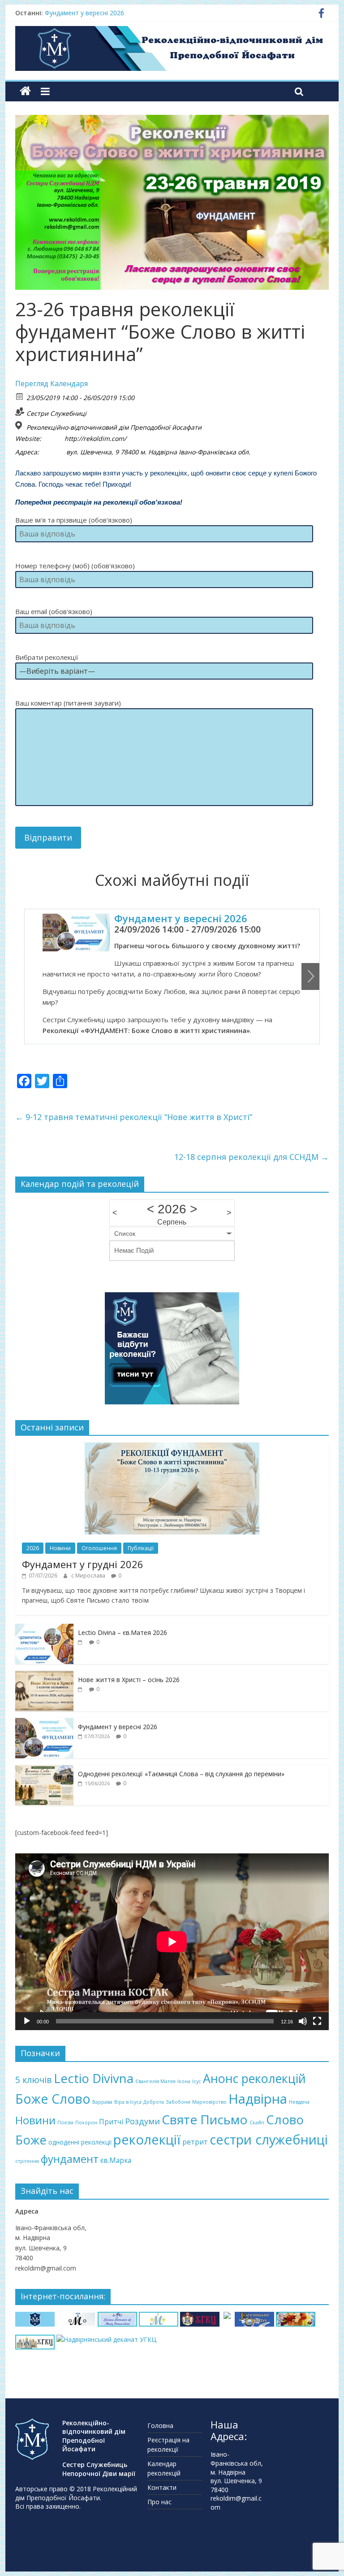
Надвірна (258, 2099)
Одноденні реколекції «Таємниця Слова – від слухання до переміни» (181, 1774)
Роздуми (142, 2121)
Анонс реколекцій (254, 2078)
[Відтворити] (27, 2021)
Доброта (154, 2102)
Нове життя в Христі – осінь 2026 (129, 1680)
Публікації (141, 1548)
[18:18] (81, 1642)
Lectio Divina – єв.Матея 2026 (123, 1632)
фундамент (70, 2159)
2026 (33, 1548)
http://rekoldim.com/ (95, 439)
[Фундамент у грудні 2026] (172, 1447)
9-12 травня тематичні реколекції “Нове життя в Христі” (134, 1117)
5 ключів (34, 2080)
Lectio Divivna (94, 2078)
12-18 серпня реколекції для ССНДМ (252, 1157)
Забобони (178, 2102)
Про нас (159, 2502)
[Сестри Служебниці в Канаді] (117, 2317)
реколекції (147, 2140)
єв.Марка (116, 2160)
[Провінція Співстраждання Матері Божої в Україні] (35, 2317)
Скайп (257, 2123)
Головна (160, 2426)
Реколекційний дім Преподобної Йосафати (76, 2493)
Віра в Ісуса (128, 2102)
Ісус (197, 2081)
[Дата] (20, 396)
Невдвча (299, 2102)
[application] (172, 1942)
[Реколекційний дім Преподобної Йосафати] (25, 91)
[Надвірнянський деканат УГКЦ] (106, 2339)
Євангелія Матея (155, 2081)
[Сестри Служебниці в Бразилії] (159, 2317)
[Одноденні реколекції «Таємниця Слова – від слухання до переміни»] (44, 1770)
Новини (60, 1548)
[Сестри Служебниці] (76, 2317)
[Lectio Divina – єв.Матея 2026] (44, 1628)
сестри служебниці (269, 2139)
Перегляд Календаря (52, 384)
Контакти (162, 2487)
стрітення (27, 2161)
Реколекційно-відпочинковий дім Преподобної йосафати (114, 427)
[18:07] (81, 1689)
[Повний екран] (317, 2021)
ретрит (195, 2142)
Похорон (86, 2123)
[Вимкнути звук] (303, 2021)
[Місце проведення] (20, 425)
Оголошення (99, 1548)
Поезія (65, 2123)
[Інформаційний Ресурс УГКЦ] (35, 2339)
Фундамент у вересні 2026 (84, 13)
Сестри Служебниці (56, 413)
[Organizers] (20, 412)
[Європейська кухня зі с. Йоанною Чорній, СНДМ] (296, 2317)
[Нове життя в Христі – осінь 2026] (44, 1676)
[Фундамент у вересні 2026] (44, 1723)
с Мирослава (89, 1576)
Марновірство (209, 2102)
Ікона (184, 2081)
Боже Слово (53, 2099)
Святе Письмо (205, 2119)
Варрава (102, 2102)
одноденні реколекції (80, 2142)
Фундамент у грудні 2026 (83, 1564)
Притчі (111, 2122)
